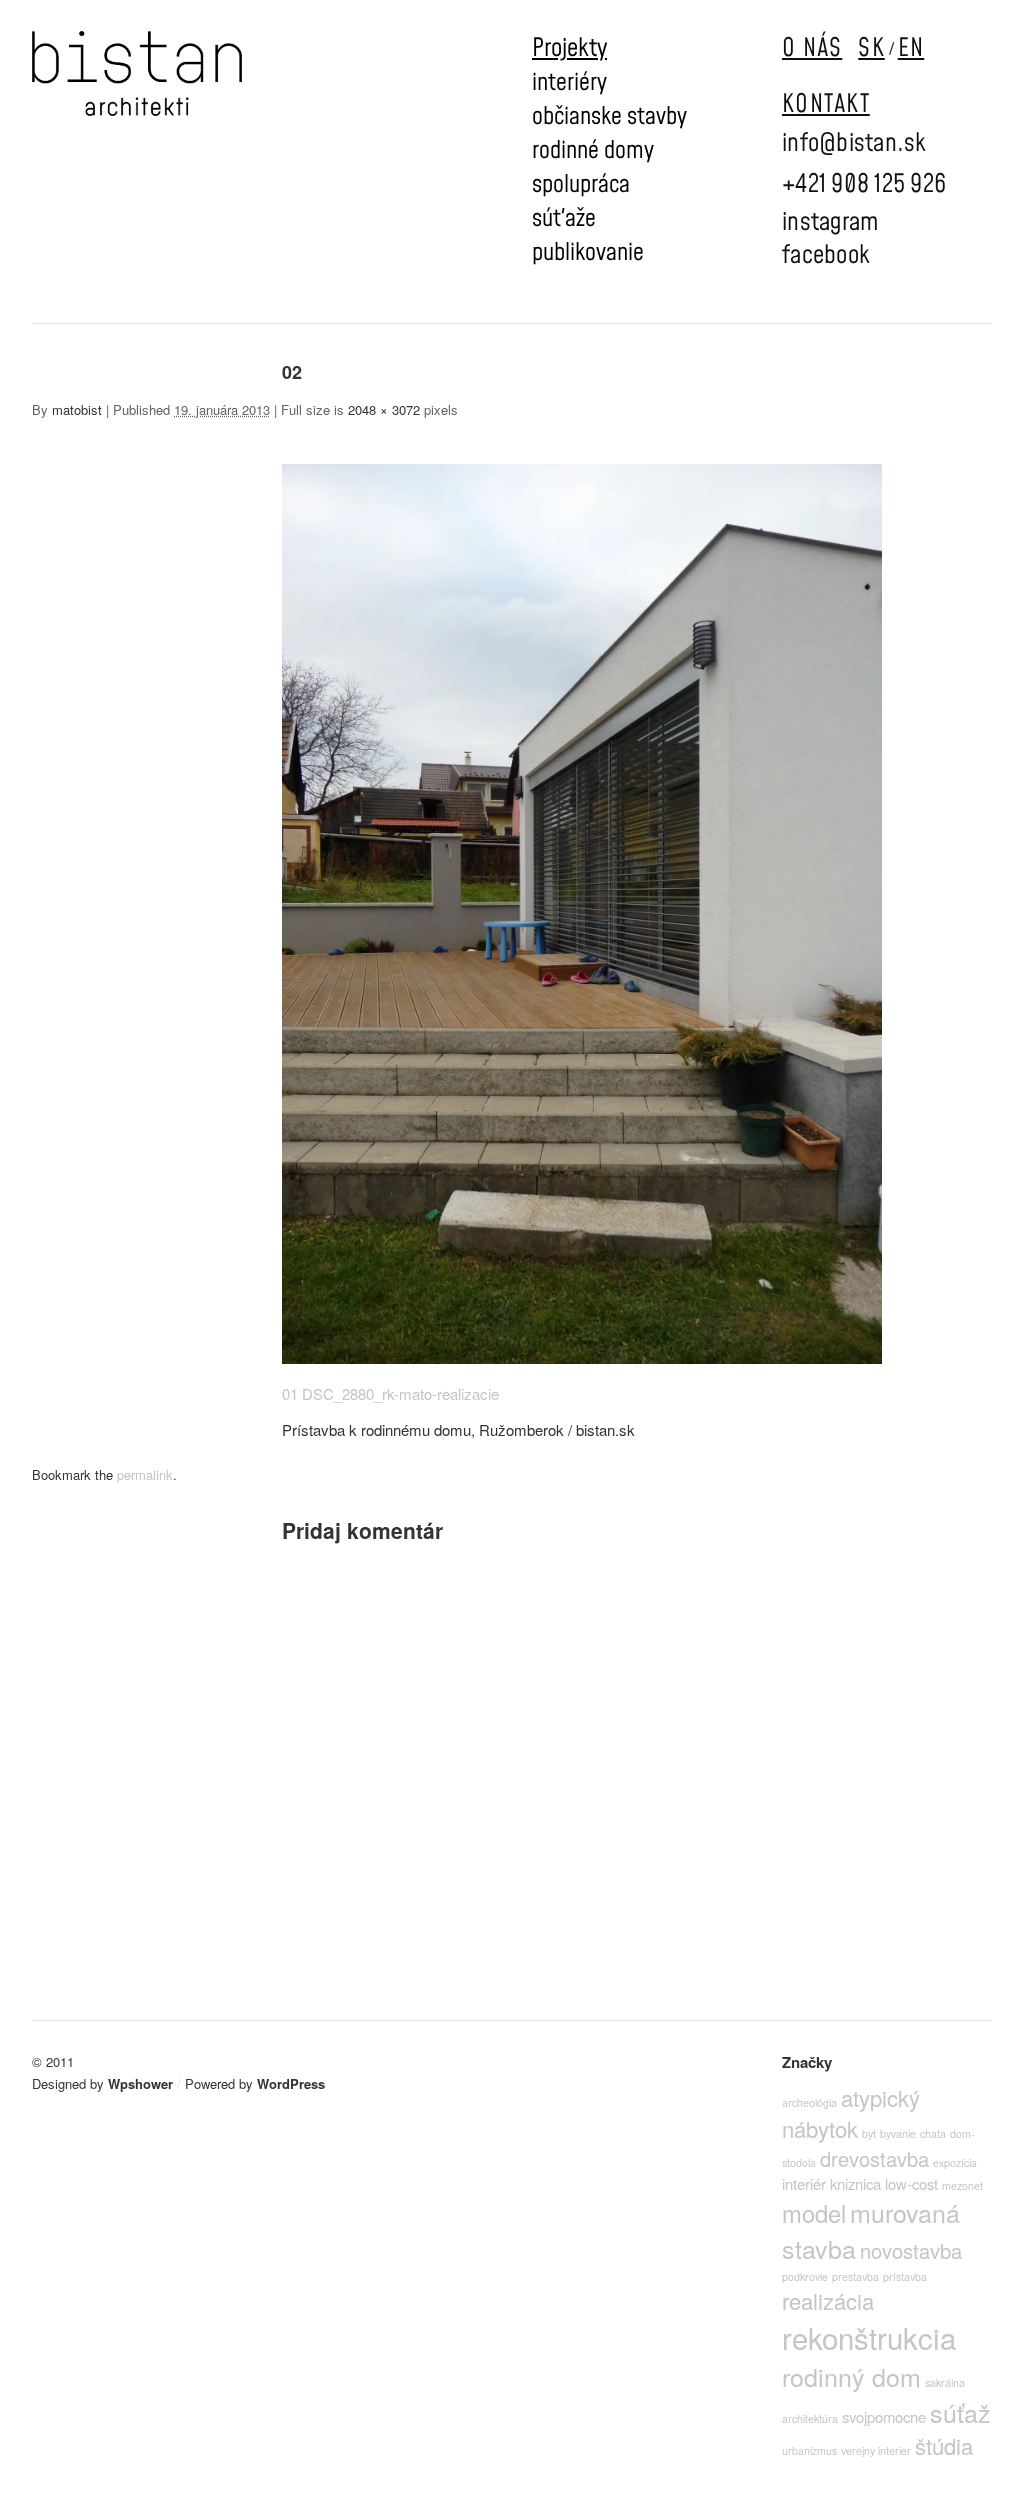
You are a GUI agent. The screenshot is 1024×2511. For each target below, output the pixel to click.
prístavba (905, 2276)
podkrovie (805, 2276)
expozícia (955, 2162)
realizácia (828, 2300)
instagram (830, 222)
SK (871, 48)
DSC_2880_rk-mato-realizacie (400, 1393)
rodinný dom (851, 2376)
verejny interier (876, 2450)
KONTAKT (826, 104)
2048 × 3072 (384, 409)
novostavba (911, 2250)
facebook (826, 255)
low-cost (911, 2183)
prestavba (855, 2276)
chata (933, 2133)
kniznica (855, 2183)
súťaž (960, 2412)
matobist (77, 409)
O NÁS (812, 48)
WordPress (291, 2083)
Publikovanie (588, 253)
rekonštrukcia (869, 2337)
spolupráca (581, 185)
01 (290, 1393)
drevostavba (874, 2158)
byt (869, 2133)
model (814, 2213)
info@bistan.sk (854, 143)
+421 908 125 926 (864, 184)
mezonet (962, 2185)
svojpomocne (884, 2416)
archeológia (809, 2102)
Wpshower (140, 2083)
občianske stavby (609, 117)
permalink (145, 1474)
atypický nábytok (851, 2113)
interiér (804, 2183)
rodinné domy (593, 151)
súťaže (564, 219)
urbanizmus (809, 2450)
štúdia (944, 2445)
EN (911, 48)
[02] (582, 1357)
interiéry (569, 83)
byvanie (898, 2133)
